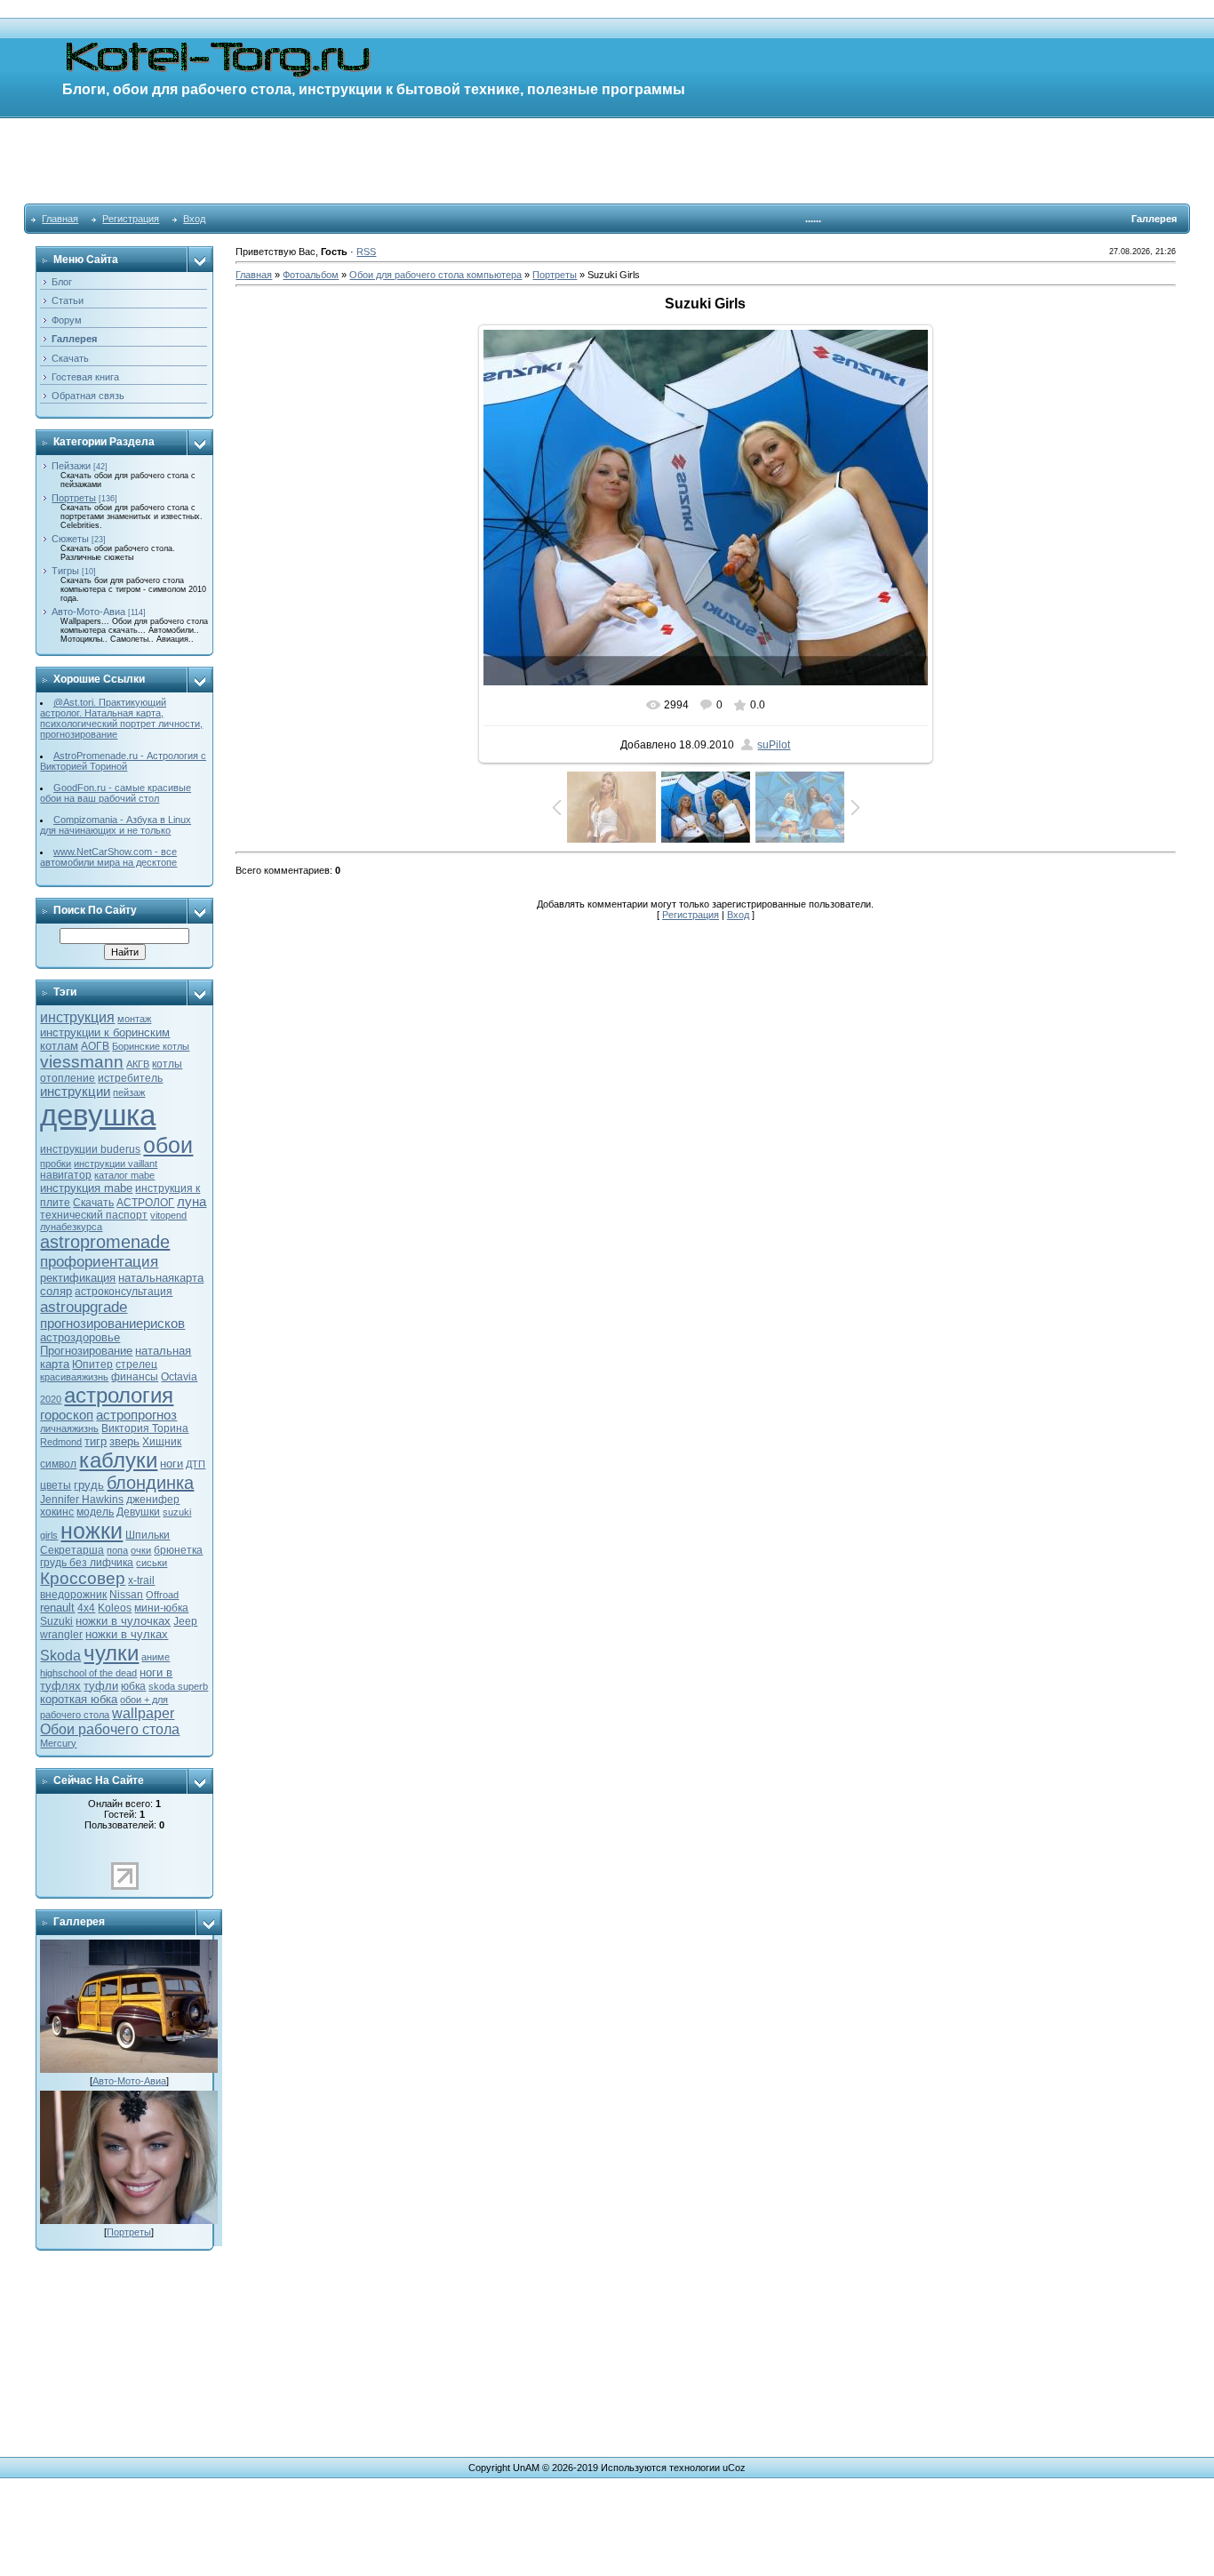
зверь (124, 1441)
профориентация (99, 1261)
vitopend (168, 1215)
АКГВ (138, 1064)
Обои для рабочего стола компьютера (435, 275)
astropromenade (105, 1242)
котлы (167, 1064)
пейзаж (129, 1092)
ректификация (78, 1278)
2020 (51, 1399)
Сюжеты (70, 539)
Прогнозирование (86, 1351)
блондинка (150, 1483)
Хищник (162, 1442)
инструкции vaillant (116, 1164)
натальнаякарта (161, 1278)
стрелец (136, 1364)
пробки (56, 1164)
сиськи (152, 1563)
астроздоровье (80, 1337)
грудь (89, 1485)
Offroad (162, 1595)
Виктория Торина (145, 1428)
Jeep (185, 1621)
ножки (92, 1531)
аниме (156, 1657)
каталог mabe (124, 1175)
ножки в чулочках (123, 1621)
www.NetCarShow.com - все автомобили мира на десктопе (108, 857)
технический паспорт (94, 1215)
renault (57, 1608)
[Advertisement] (607, 160)
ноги (172, 1464)
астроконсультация (124, 1292)
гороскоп (67, 1415)
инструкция (77, 1017)
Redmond (61, 1442)
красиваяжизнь (74, 1377)
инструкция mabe (86, 1188)
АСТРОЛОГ (145, 1203)
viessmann (82, 1062)
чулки (111, 1653)
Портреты (74, 498)
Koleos (115, 1608)
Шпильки (148, 1535)
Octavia (179, 1377)
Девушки (138, 1512)
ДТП (196, 1464)
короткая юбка (79, 1699)
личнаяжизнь (69, 1428)
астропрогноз (136, 1415)
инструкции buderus (90, 1149)
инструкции (75, 1092)
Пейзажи (71, 466)
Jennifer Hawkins (82, 1500)
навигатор (66, 1175)
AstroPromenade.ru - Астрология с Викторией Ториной (123, 761)
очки (141, 1550)
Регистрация (131, 219)
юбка (133, 1686)
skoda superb (178, 1686)
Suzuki (56, 1621)
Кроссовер (83, 1578)
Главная (60, 219)
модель (95, 1512)
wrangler (61, 1635)
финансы (135, 1377)
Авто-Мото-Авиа (88, 612)
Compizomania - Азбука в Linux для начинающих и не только (116, 825)
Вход (194, 219)
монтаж (134, 1019)
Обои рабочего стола (110, 1729)
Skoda (60, 1656)
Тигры (65, 571)
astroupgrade (84, 1307)
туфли (101, 1686)
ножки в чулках (127, 1634)
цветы (56, 1485)
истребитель (130, 1078)
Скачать (93, 1203)
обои (168, 1145)
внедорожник (73, 1595)
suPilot (774, 745)
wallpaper (143, 1713)
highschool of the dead (88, 1673)
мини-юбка (161, 1608)
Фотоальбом (311, 275)
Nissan (126, 1595)
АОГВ (95, 1046)
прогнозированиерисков (112, 1324)
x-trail (141, 1580)
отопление (68, 1078)
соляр (56, 1291)
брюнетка (178, 1550)
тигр (96, 1441)
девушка (98, 1115)
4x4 (86, 1608)
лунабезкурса (71, 1227)
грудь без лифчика (87, 1563)
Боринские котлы (151, 1046)
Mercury (58, 1743)
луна (192, 1202)
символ (58, 1464)
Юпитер (92, 1364)
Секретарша (72, 1550)
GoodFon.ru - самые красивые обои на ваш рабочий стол (116, 793)
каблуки (118, 1460)
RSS (366, 252)
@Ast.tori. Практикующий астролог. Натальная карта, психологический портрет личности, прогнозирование (121, 718)
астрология (119, 1395)
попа (117, 1550)
